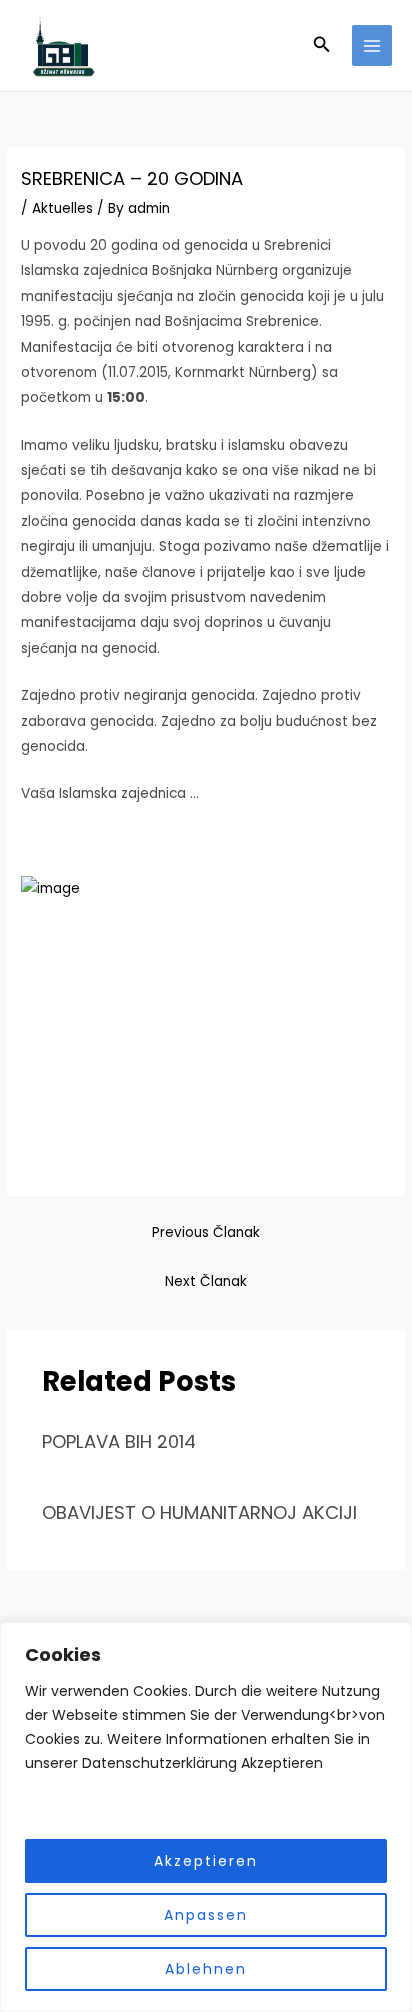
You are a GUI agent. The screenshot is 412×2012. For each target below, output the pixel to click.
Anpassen (206, 1915)
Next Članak (206, 1281)
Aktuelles (62, 208)
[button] (322, 46)
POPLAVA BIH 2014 (119, 1441)
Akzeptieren (206, 1861)
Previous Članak (206, 1232)
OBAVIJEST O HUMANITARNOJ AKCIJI (199, 1512)
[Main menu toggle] (372, 45)
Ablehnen (206, 1969)
